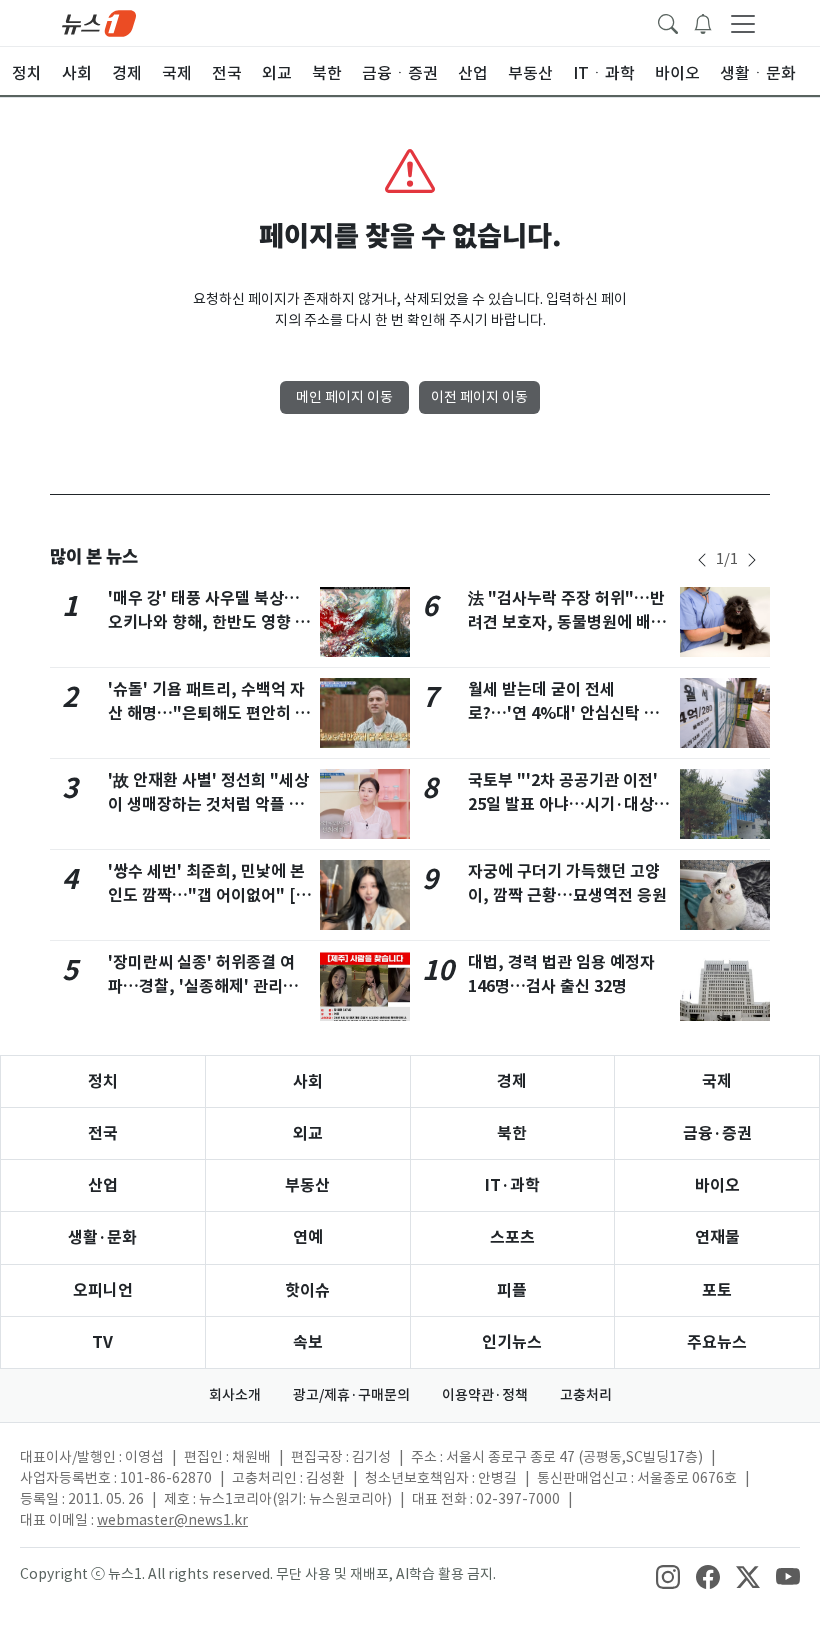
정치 (103, 1081)
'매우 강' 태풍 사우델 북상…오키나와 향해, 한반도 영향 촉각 (209, 622)
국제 (717, 1081)
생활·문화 (102, 1237)
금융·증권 (717, 1133)
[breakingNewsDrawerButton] (703, 22)
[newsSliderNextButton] (752, 560)
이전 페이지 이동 (479, 397)
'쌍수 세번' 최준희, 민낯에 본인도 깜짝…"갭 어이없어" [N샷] (207, 895)
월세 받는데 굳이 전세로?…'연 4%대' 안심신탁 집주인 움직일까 (563, 713)
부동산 (307, 1185)
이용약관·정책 (485, 1395)
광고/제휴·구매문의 (351, 1395)
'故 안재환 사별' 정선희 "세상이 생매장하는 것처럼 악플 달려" (208, 804)
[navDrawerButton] (743, 23)
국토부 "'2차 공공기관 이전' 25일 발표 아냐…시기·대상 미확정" (563, 804)
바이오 (717, 1185)
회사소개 (235, 1395)
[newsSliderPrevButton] (702, 560)
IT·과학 (512, 1185)
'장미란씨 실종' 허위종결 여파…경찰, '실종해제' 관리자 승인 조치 (203, 986)
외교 (308, 1133)
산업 (103, 1185)
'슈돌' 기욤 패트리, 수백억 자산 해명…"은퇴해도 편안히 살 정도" (209, 713)
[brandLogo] (99, 22)
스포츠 (512, 1237)
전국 (103, 1133)
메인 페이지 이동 (344, 397)
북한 (512, 1133)
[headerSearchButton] (668, 22)
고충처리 (586, 1395)
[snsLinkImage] (668, 1576)
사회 (308, 1081)
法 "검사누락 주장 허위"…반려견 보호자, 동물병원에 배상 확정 (567, 622)
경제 (512, 1081)
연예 (308, 1237)
